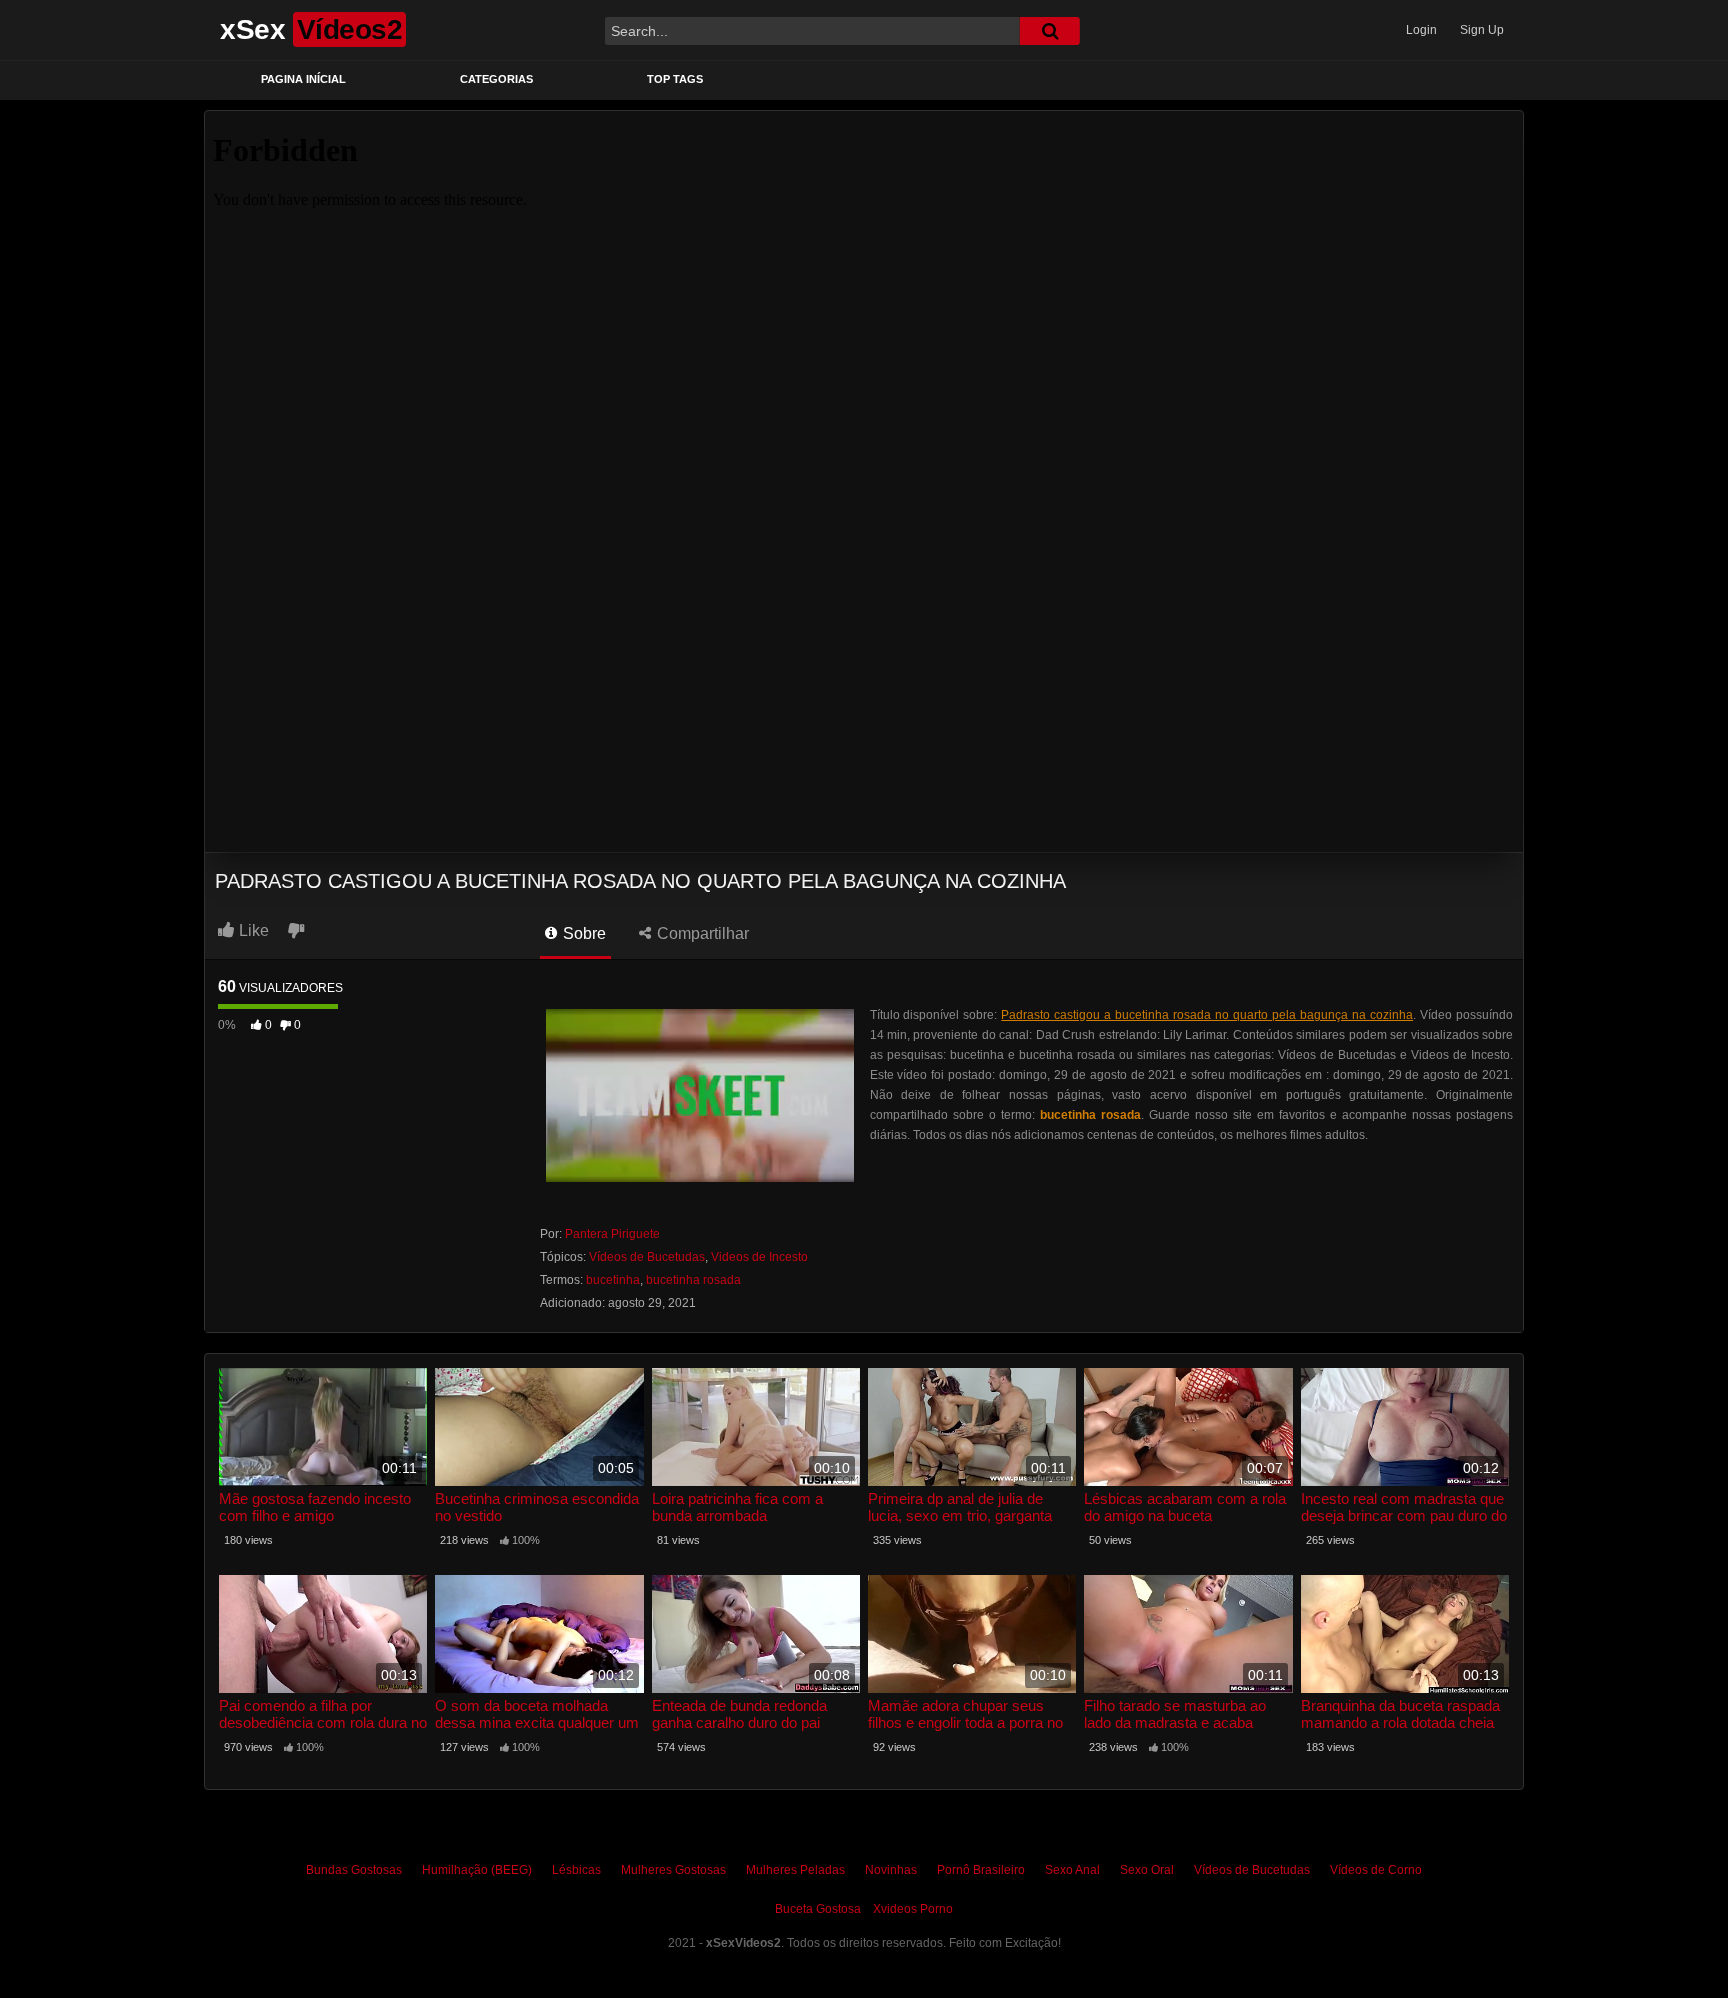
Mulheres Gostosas (673, 1870)
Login (1421, 30)
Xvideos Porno (913, 1909)
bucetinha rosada (693, 1280)
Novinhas (891, 1870)
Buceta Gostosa (818, 1909)
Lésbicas (576, 1870)
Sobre (582, 933)
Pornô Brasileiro (981, 1870)
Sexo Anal (1072, 1870)
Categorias (496, 79)
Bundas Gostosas (354, 1870)
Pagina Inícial (303, 79)
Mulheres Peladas (795, 1870)
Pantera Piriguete (612, 1234)
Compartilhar (701, 933)
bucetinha (613, 1280)
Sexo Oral (1147, 1870)
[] (1050, 31)
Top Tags (675, 79)
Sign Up (1482, 30)
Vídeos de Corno (1376, 1870)
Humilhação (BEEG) (477, 1870)
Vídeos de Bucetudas (647, 1257)
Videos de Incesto (759, 1257)
